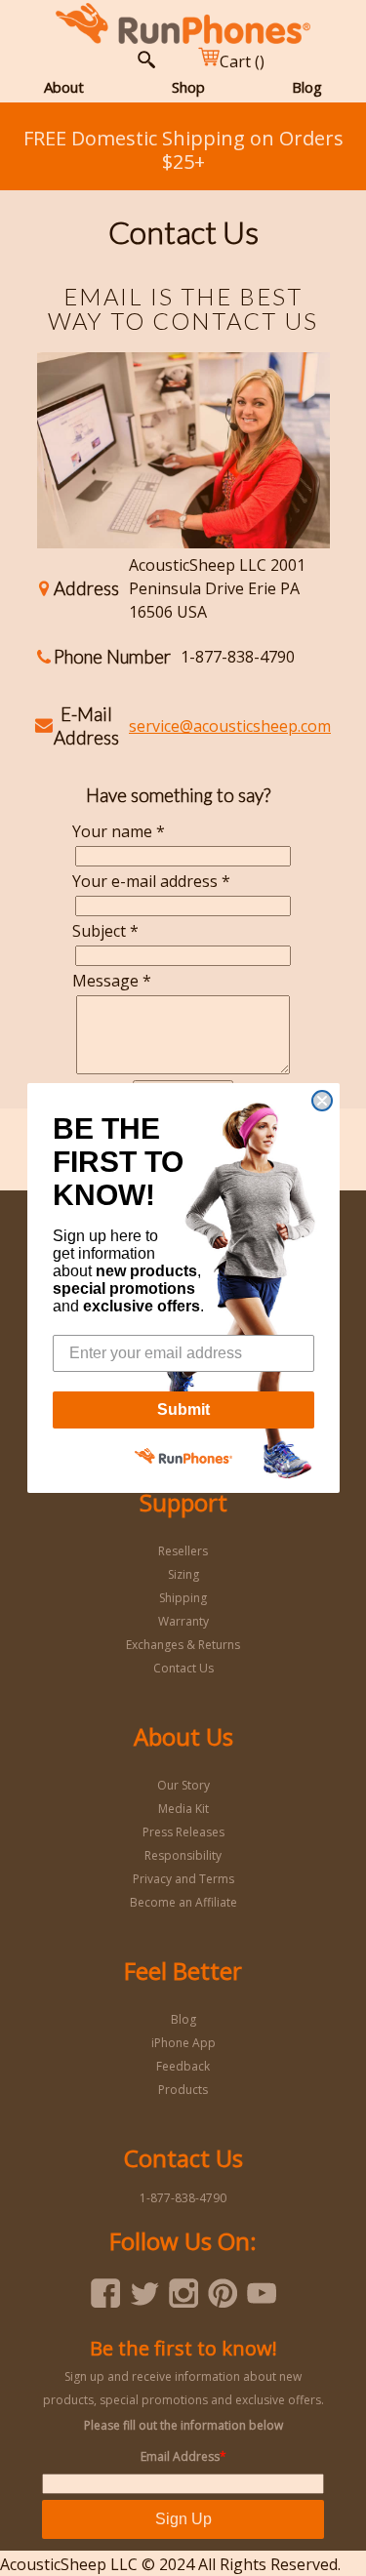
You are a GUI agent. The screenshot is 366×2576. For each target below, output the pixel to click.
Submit (183, 1409)
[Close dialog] (322, 1101)
